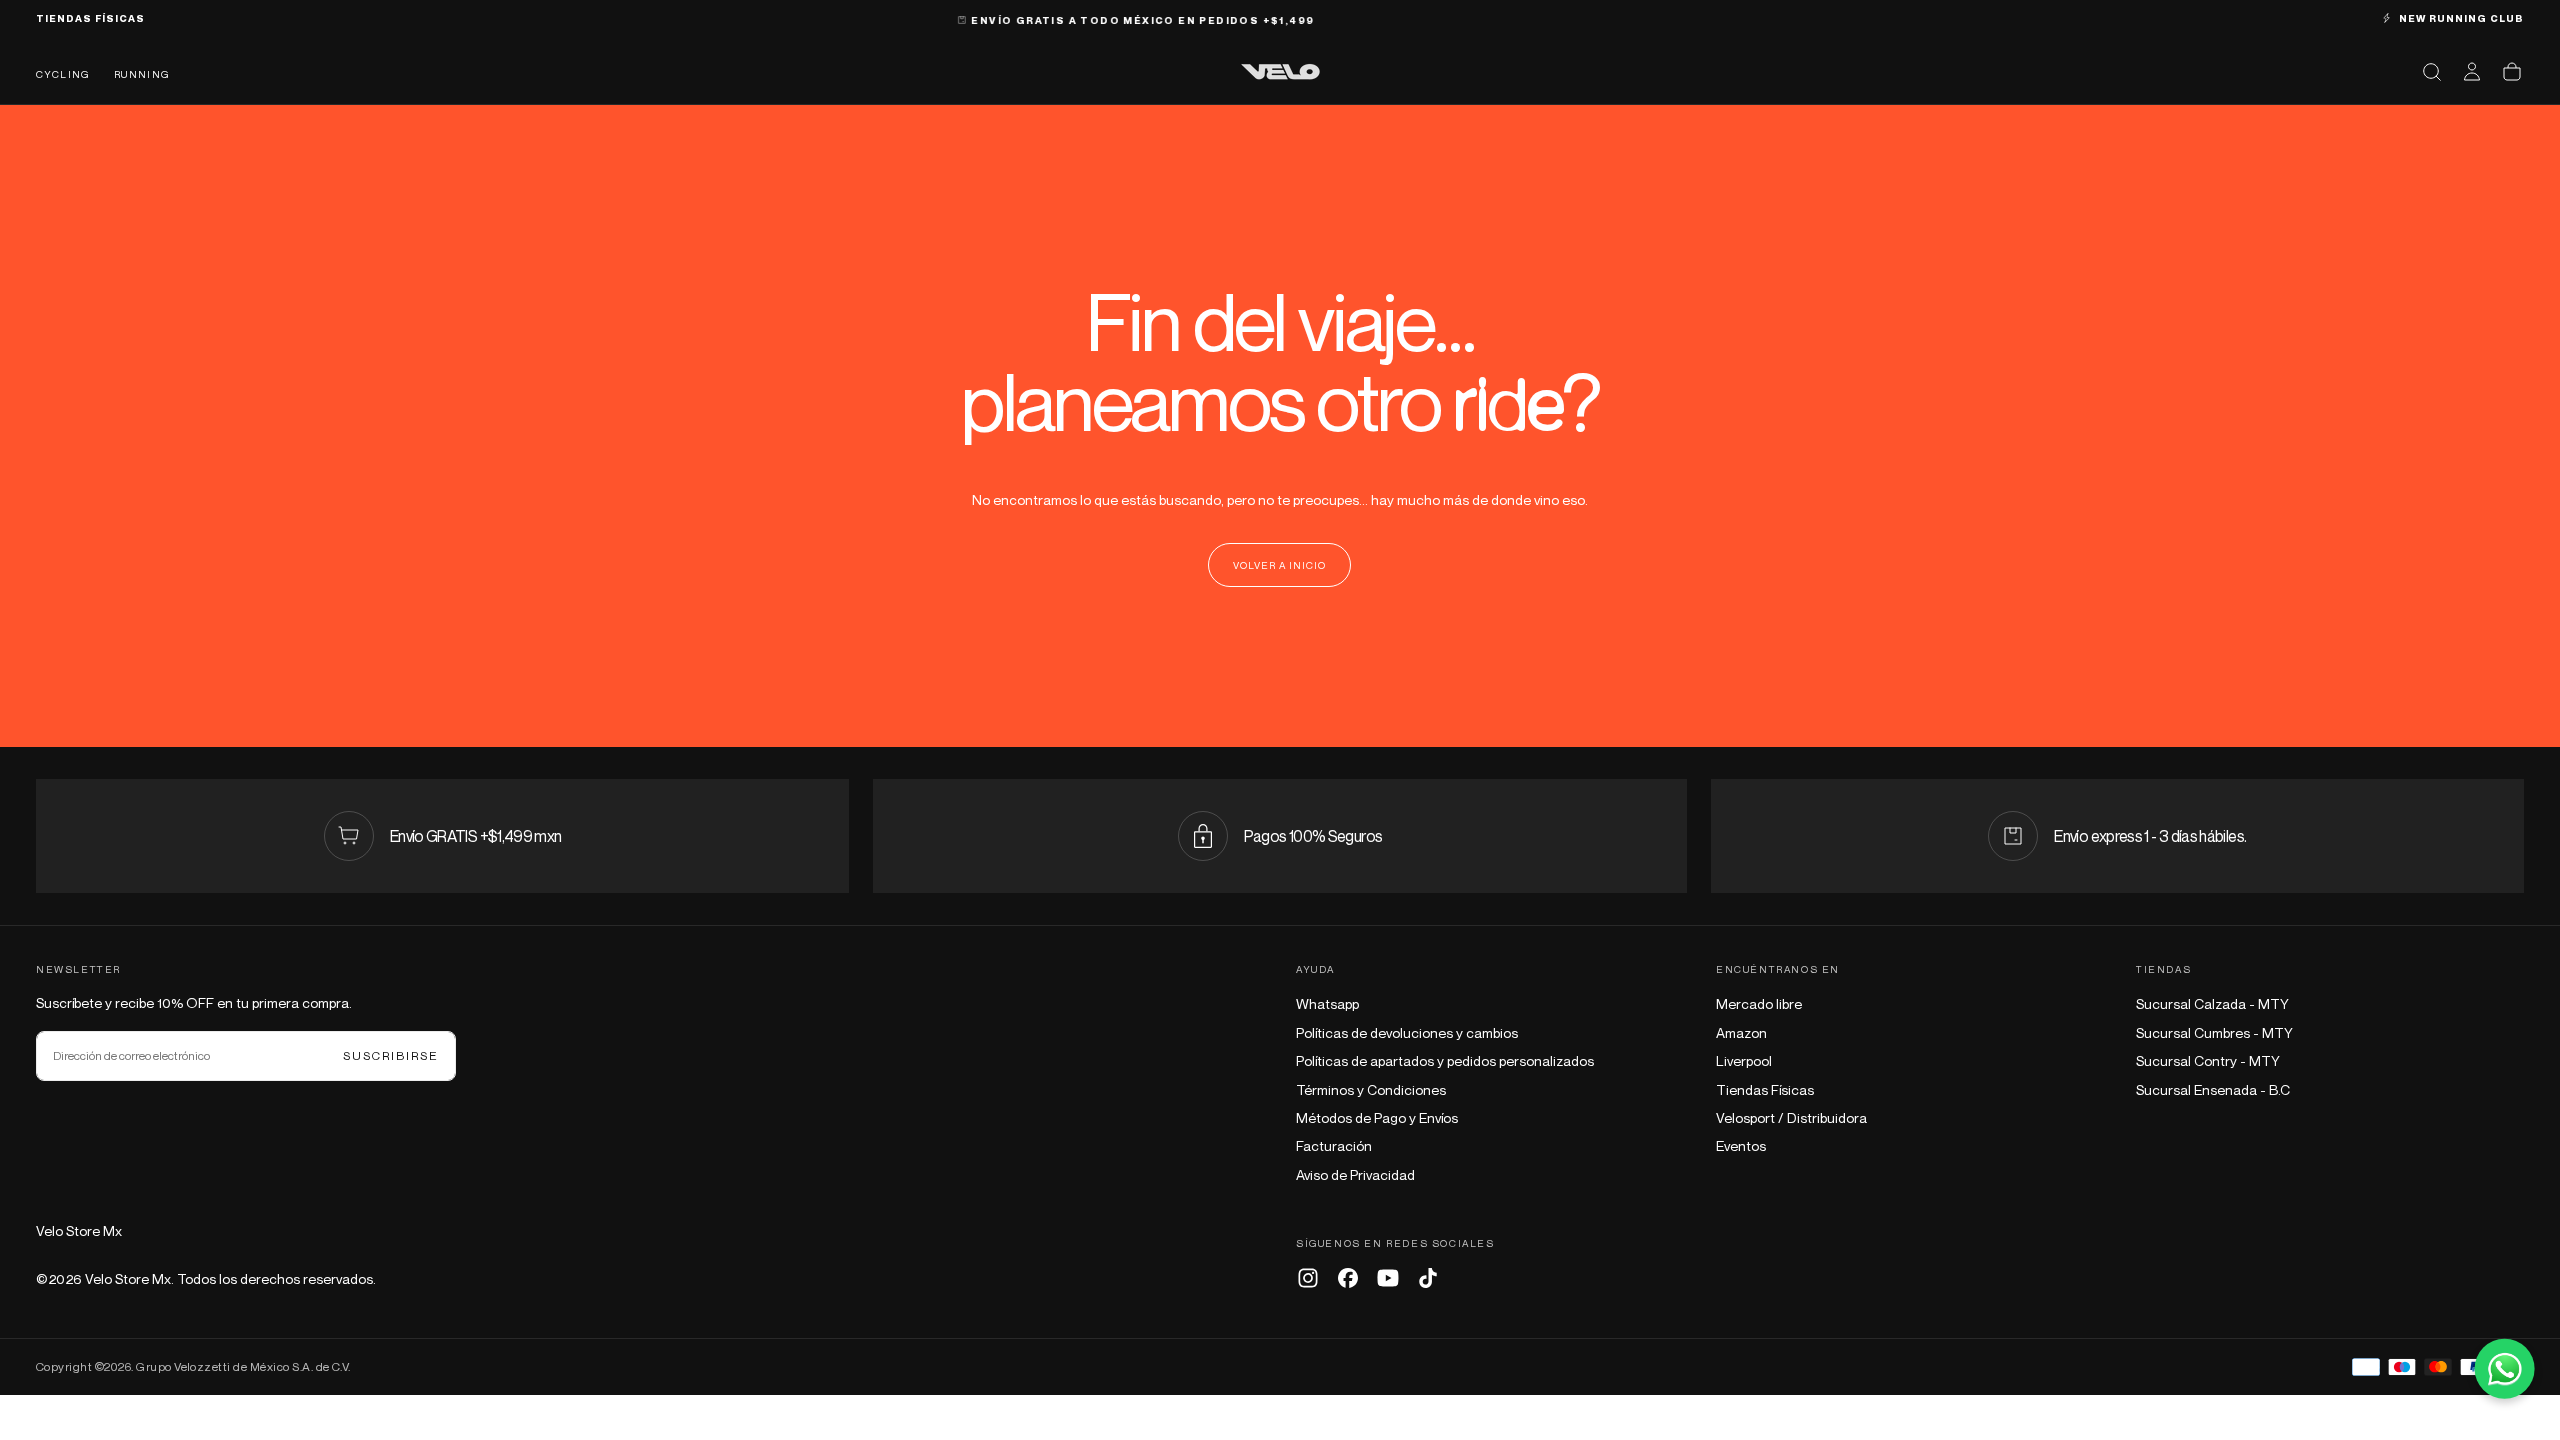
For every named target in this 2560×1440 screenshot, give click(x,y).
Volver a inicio (1279, 565)
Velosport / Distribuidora (1791, 1117)
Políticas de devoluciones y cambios (1407, 1032)
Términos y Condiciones (1371, 1089)
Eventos (1741, 1145)
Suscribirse (391, 1055)
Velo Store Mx (79, 1230)
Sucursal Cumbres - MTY (2214, 1032)
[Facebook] (1348, 1278)
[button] (2432, 72)
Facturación (1334, 1145)
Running (142, 74)
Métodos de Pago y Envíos (1377, 1117)
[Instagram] (1308, 1278)
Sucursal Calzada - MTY (2212, 1003)
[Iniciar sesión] (2472, 72)
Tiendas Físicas (1765, 1089)
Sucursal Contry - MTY (2208, 1060)
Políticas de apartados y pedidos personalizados (1445, 1060)
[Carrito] (2512, 72)
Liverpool (1744, 1060)
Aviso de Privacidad (1355, 1174)
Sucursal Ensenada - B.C (2213, 1089)
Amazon (1741, 1032)
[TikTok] (1428, 1278)
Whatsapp (1327, 1003)
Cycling (63, 74)
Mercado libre (1759, 1003)
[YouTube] (1388, 1278)
